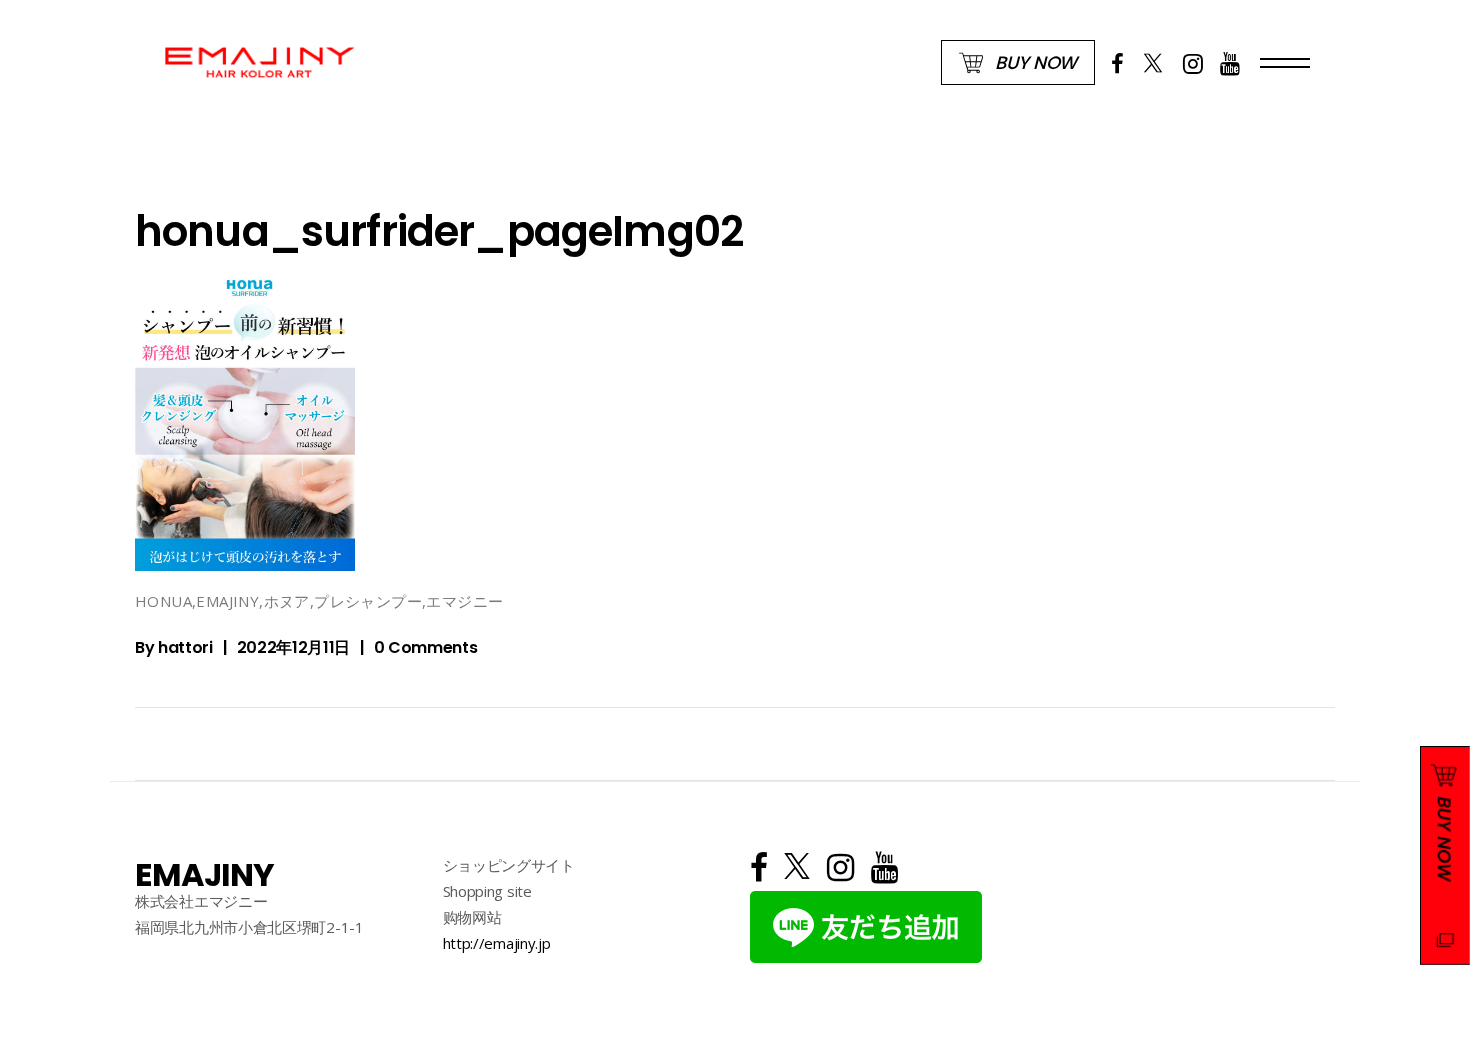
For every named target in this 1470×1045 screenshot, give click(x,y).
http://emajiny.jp (497, 943)
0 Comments (426, 647)
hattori (185, 647)
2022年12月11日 (293, 647)
